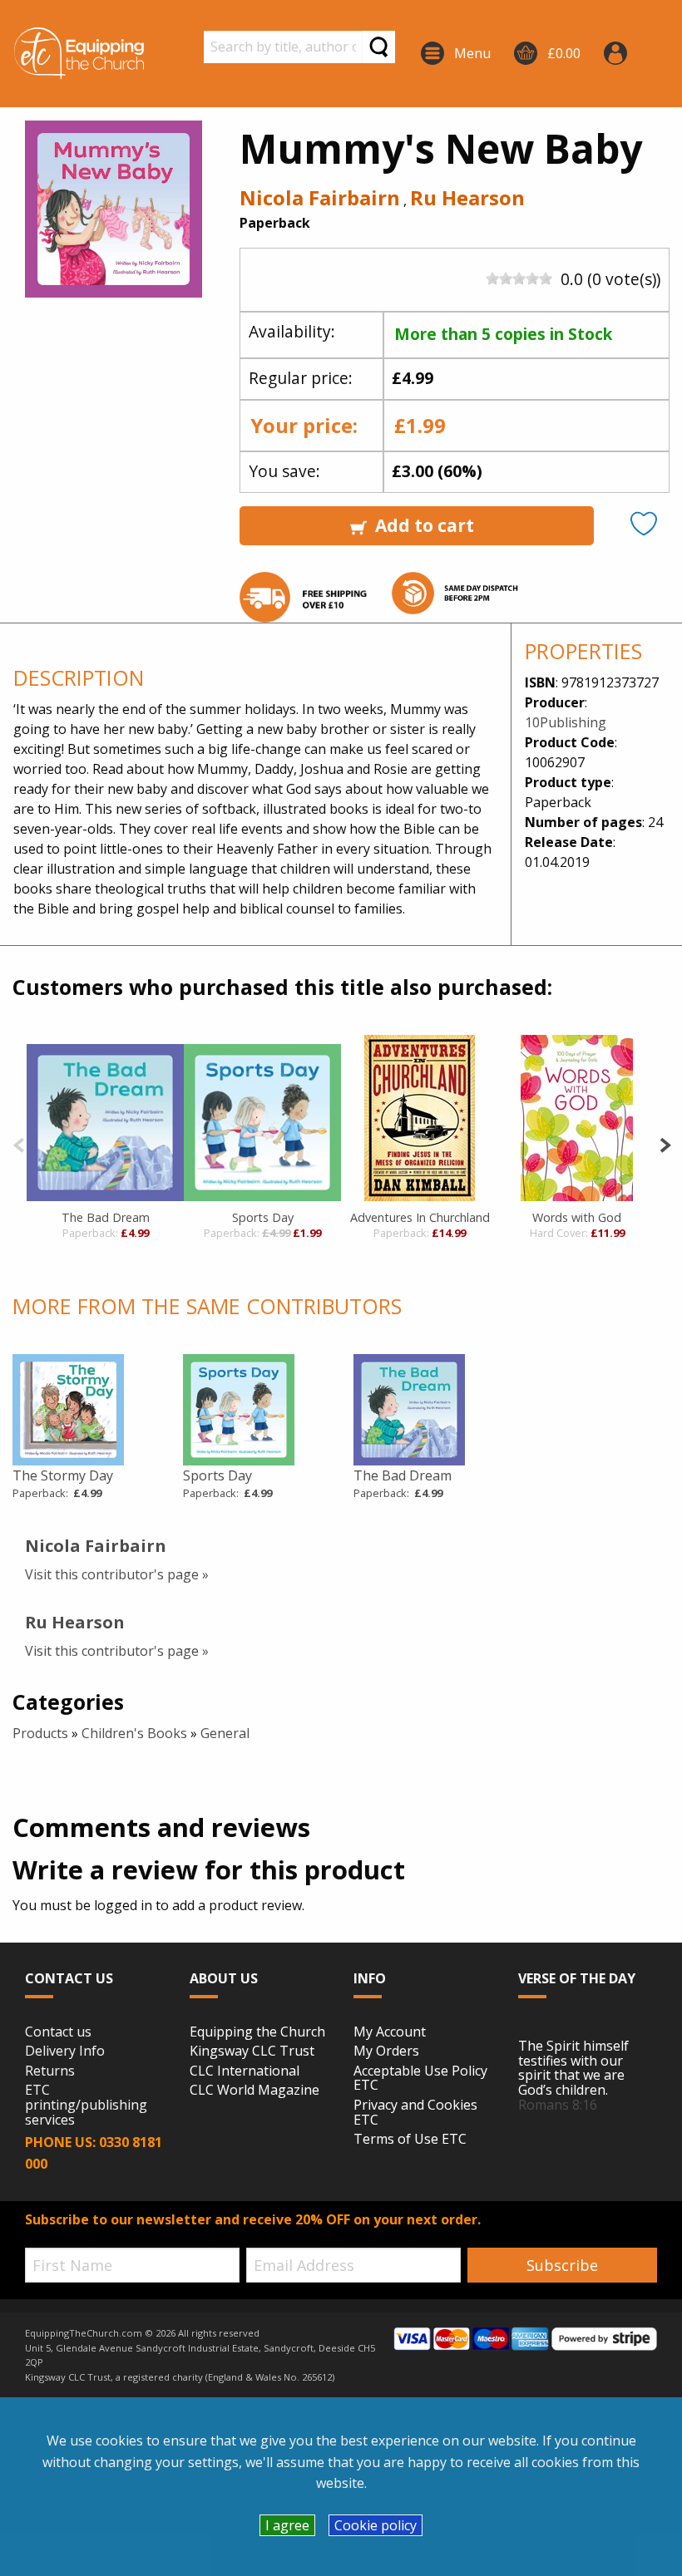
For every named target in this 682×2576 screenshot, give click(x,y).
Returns (50, 2071)
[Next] (665, 1143)
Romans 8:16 (558, 2105)
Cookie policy (376, 2525)
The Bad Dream (106, 1217)
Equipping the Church (257, 2032)
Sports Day (263, 1217)
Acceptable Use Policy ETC (420, 2079)
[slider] (519, 278)
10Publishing (566, 722)
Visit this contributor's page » (117, 1574)
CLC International (245, 2071)
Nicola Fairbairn (320, 197)
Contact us (58, 2032)
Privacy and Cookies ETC (415, 2113)
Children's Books (134, 1733)
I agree (287, 2525)
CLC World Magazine (255, 2091)
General (225, 1733)
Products (40, 1733)
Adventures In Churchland (420, 1217)
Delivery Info (65, 2051)
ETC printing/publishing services (86, 2105)
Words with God (577, 1217)
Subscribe (562, 2265)
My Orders (386, 2051)
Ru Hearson (467, 197)
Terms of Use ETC (410, 2140)
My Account (390, 2032)
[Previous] (19, 1143)
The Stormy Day (63, 1475)
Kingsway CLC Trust (252, 2051)
